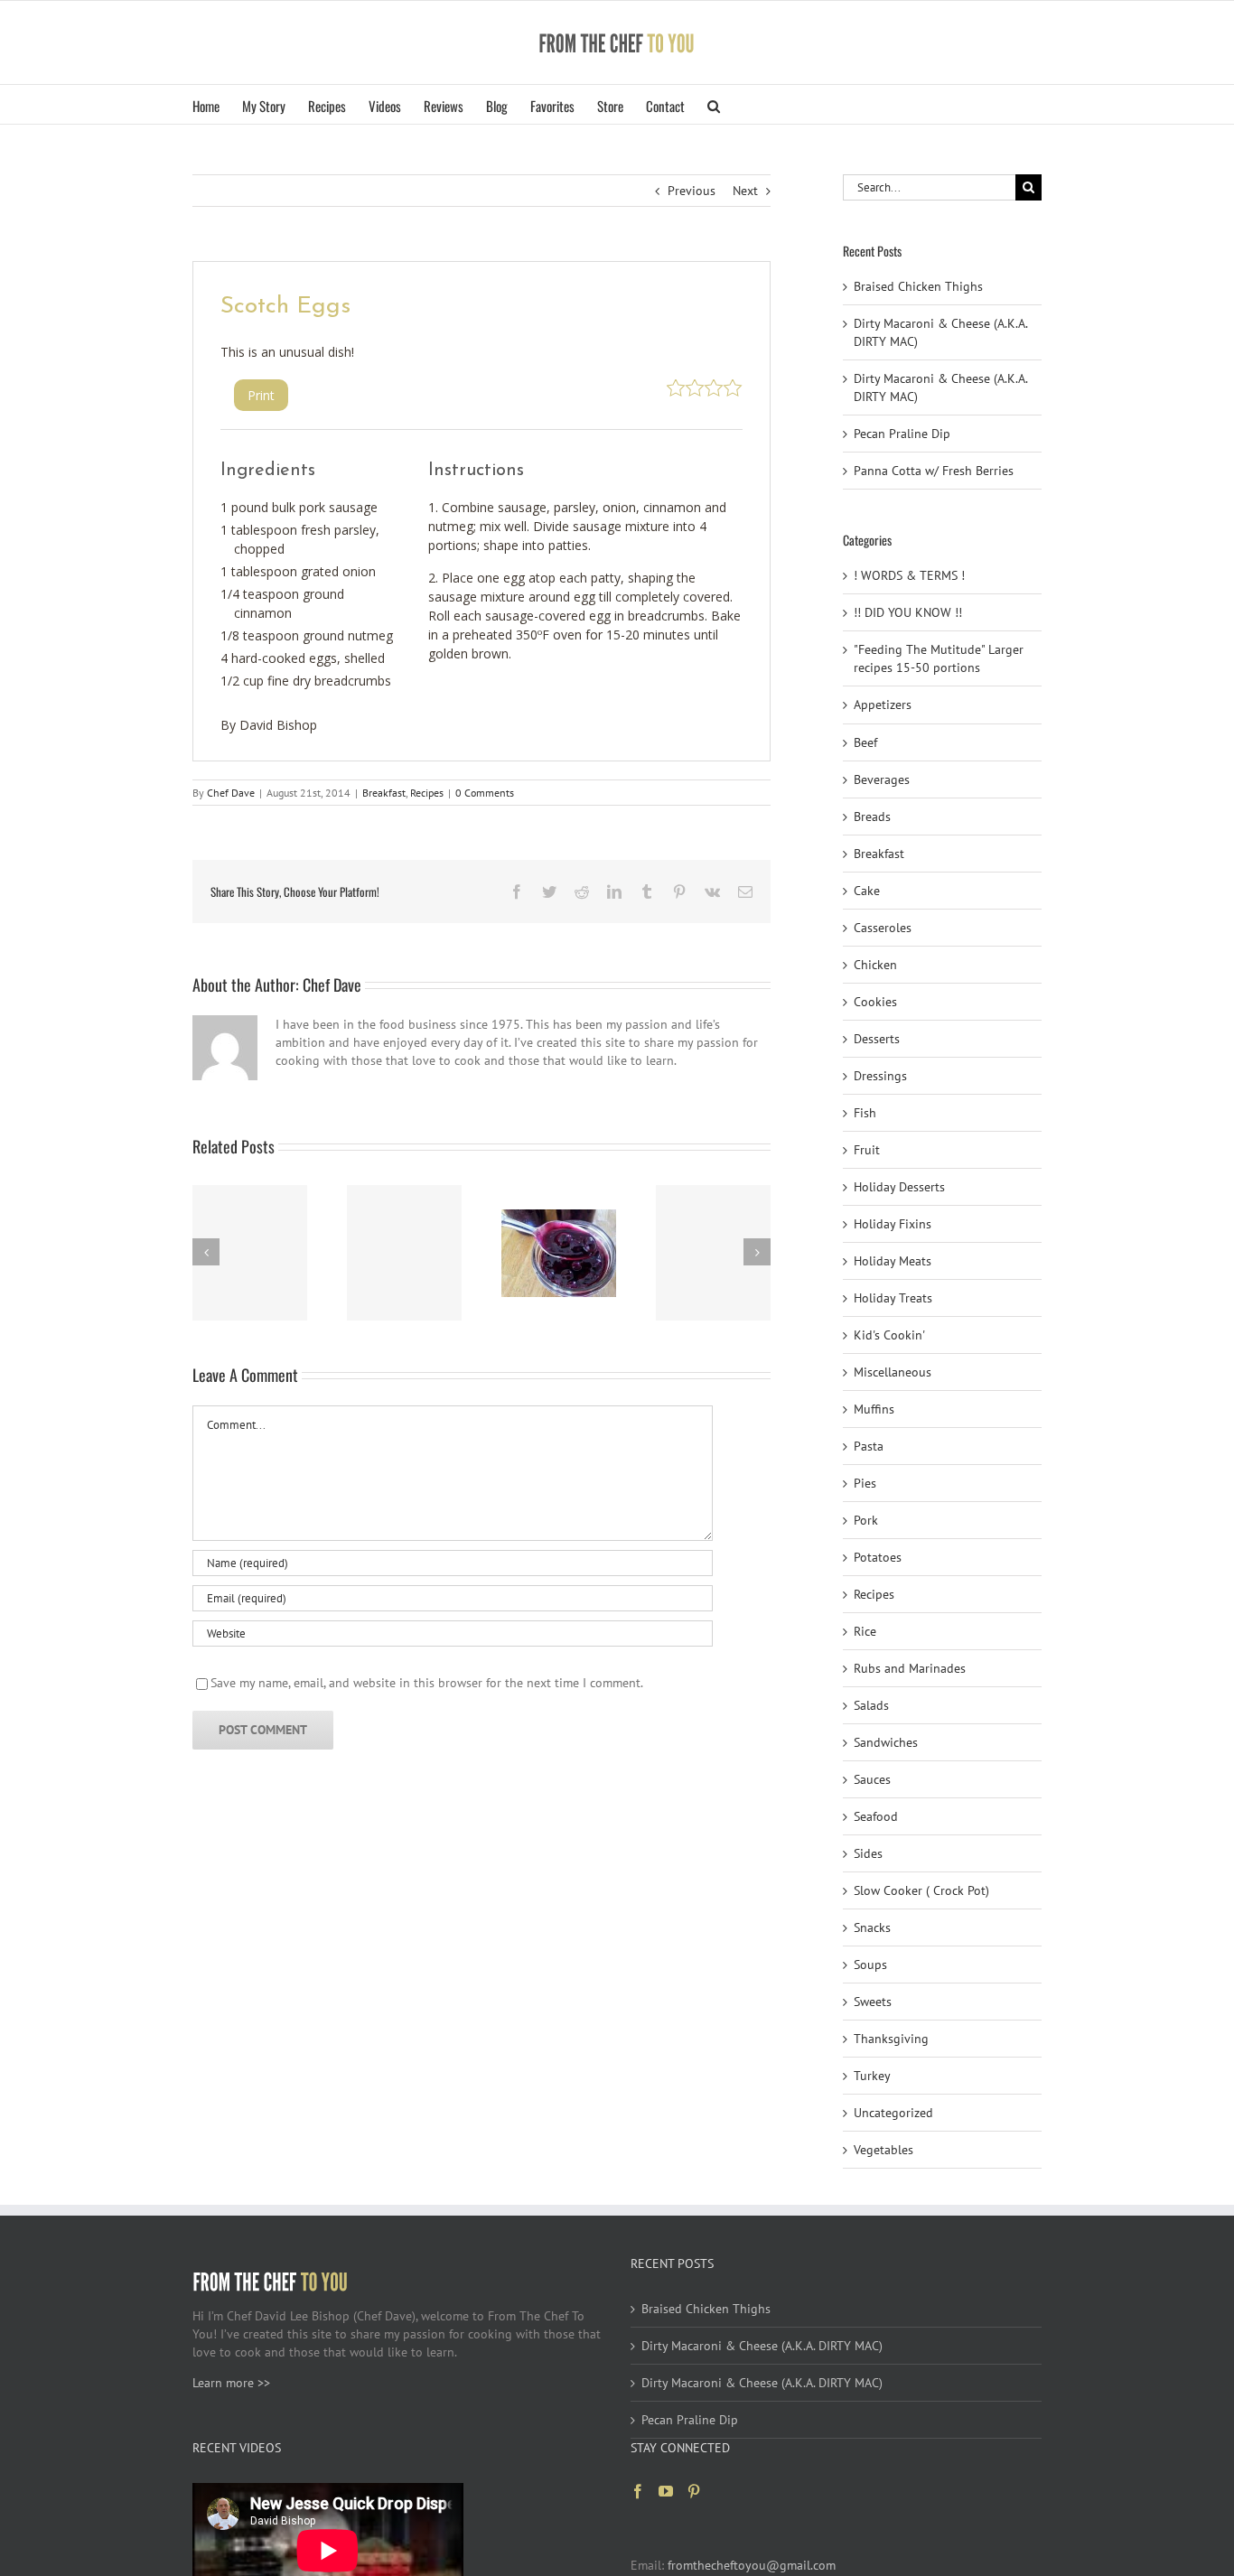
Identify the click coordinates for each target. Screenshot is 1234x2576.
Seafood (876, 1816)
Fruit (867, 1150)
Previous (692, 191)
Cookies (875, 1002)
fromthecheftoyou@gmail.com (752, 2565)
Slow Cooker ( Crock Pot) (921, 1890)
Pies (865, 1483)
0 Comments (485, 793)
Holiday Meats (893, 1261)
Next (745, 191)
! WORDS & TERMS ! (909, 575)
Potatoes (878, 1557)
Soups (870, 1965)
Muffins (874, 1409)
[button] (714, 104)
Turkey (872, 2076)
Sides (868, 1853)
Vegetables (883, 2150)
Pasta (869, 1446)
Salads (871, 1705)
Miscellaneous (893, 1372)
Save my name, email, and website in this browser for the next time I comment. (427, 1683)
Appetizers (883, 705)
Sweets (873, 2002)
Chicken (875, 965)
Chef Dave (231, 793)
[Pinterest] (694, 2491)
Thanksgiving (891, 2039)
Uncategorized (893, 2113)
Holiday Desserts (899, 1187)
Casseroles (883, 928)
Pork (866, 1520)
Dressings (880, 1076)
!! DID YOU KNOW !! (908, 612)
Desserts (877, 1039)
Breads (872, 817)
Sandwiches (886, 1742)
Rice (865, 1631)
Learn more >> (231, 2383)
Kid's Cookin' (889, 1335)
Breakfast (384, 793)
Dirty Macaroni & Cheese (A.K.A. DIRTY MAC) (762, 2346)
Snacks (872, 1927)
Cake (867, 891)
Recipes (427, 793)
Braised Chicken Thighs (918, 286)
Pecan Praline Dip (902, 434)
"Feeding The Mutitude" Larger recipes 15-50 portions (939, 658)
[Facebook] (638, 2491)
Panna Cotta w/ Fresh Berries (934, 471)
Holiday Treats (893, 1298)
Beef (865, 742)
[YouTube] (666, 2491)
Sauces (872, 1779)
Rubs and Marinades (910, 1668)
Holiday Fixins (893, 1224)
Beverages (882, 779)
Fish (865, 1113)
